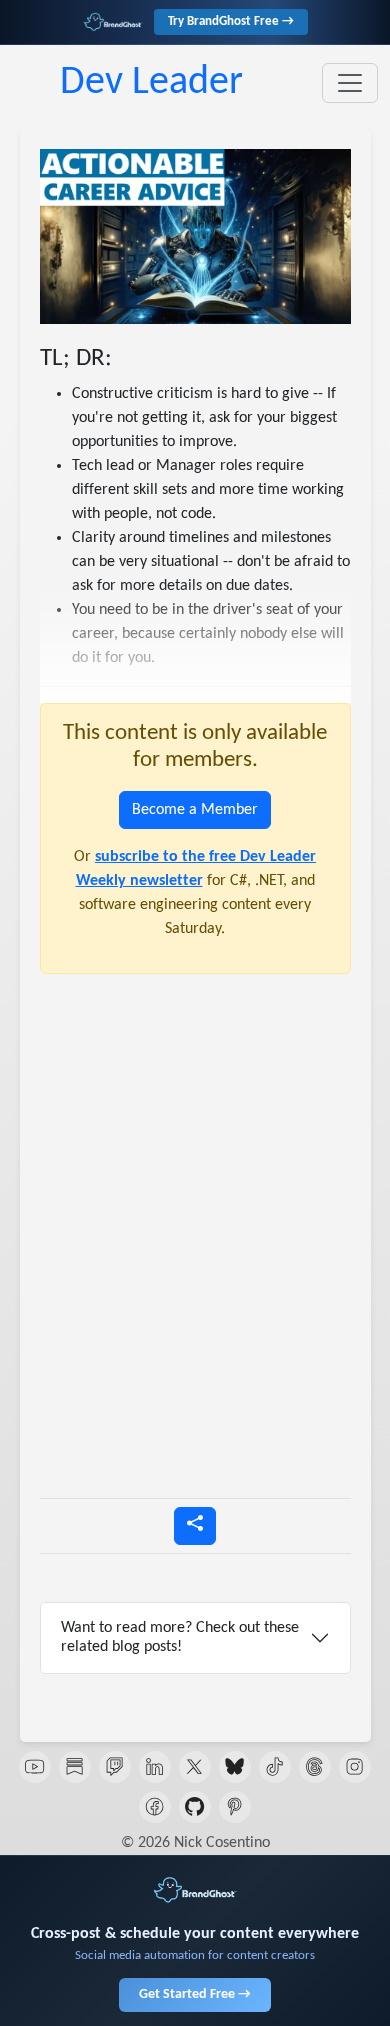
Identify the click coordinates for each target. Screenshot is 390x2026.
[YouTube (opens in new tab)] (35, 1767)
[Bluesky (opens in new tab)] (235, 1767)
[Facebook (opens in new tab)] (155, 1807)
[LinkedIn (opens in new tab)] (155, 1767)
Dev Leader (151, 83)
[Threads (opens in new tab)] (315, 1767)
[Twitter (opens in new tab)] (195, 1767)
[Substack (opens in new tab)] (75, 1767)
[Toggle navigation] (350, 83)
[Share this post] (195, 1526)
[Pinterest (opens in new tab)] (235, 1807)
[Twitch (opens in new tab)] (115, 1767)
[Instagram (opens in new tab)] (355, 1767)
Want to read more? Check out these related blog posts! (180, 1637)
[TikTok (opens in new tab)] (275, 1767)
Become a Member (195, 810)
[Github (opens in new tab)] (195, 1807)
